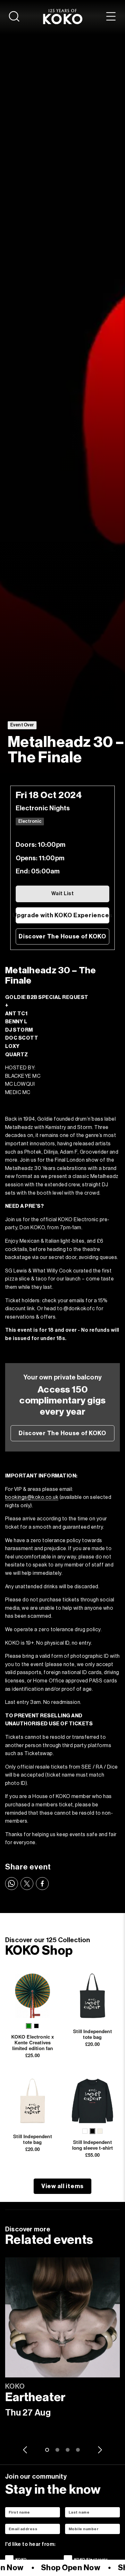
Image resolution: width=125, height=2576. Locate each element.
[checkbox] (9, 2559)
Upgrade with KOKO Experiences (63, 915)
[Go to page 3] (68, 2450)
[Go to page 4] (78, 2450)
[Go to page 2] (57, 2450)
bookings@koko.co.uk (32, 1497)
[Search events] (14, 16)
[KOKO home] (63, 16)
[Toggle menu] (111, 16)
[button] (29, 2026)
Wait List (63, 894)
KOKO (21, 2559)
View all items (63, 2186)
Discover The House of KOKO (63, 936)
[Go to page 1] (47, 2450)
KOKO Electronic (91, 2559)
